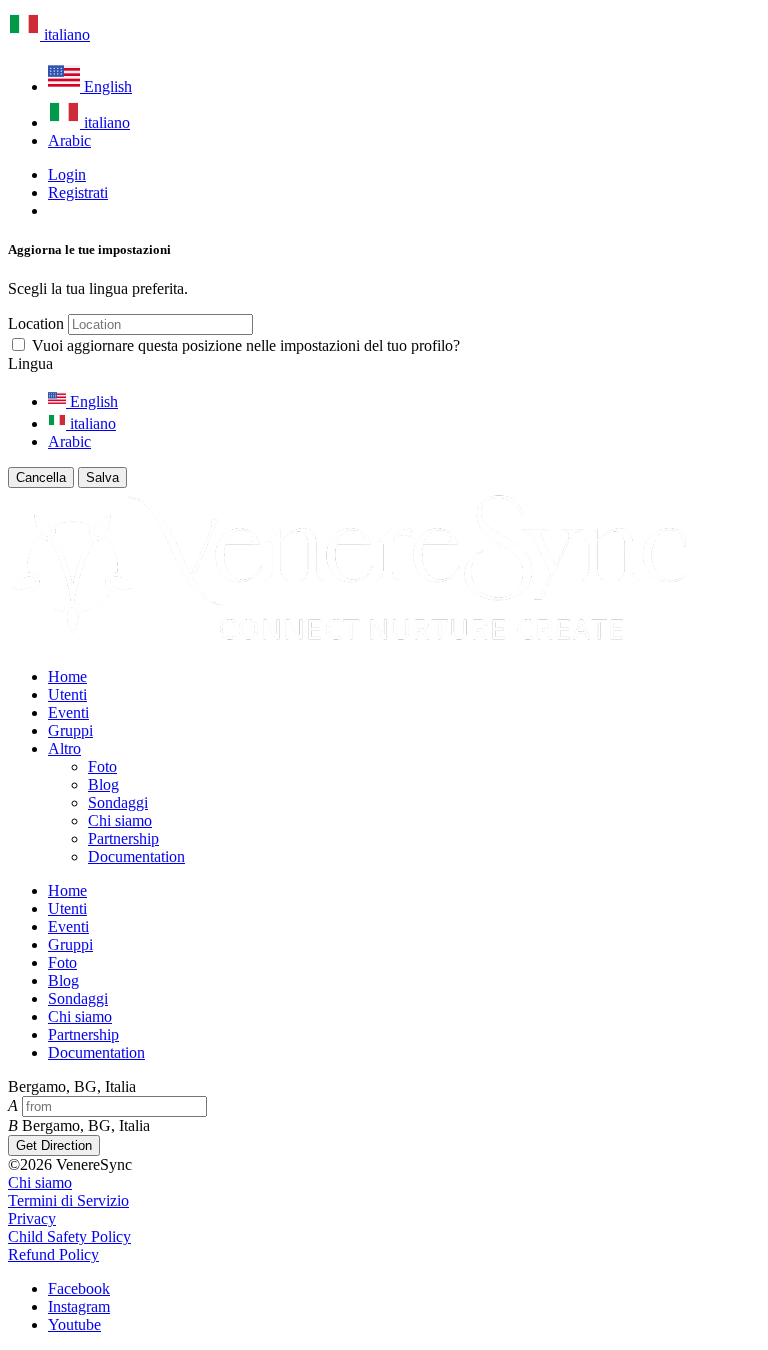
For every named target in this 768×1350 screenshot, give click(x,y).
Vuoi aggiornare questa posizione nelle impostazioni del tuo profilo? (246, 345)
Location (36, 323)
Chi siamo (40, 1182)
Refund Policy (53, 1254)
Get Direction (54, 1145)
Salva (102, 477)
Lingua (30, 363)
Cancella (41, 477)
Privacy (32, 1218)
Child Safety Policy (69, 1236)
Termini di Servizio (68, 1200)
